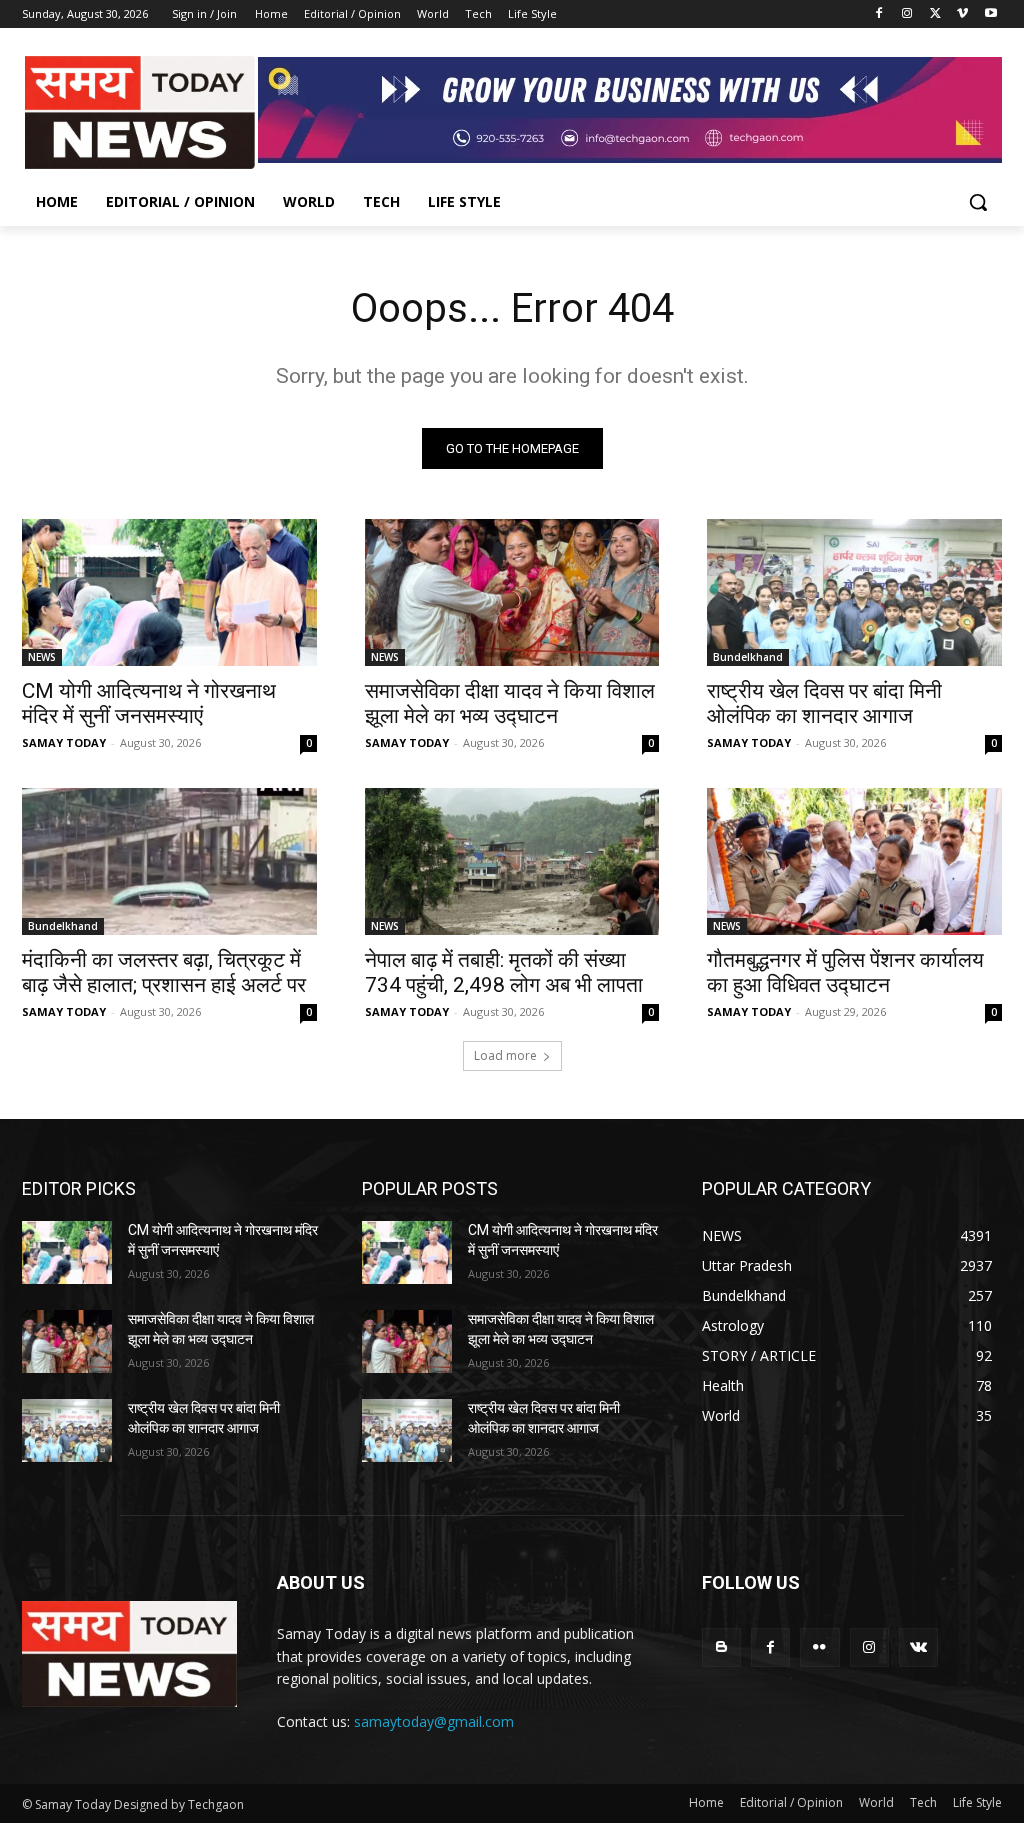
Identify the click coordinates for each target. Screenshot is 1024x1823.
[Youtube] (990, 14)
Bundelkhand (748, 657)
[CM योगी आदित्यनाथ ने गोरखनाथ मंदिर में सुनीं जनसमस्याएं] (169, 592)
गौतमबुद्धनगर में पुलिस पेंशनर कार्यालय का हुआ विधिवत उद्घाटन (845, 972)
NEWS (42, 657)
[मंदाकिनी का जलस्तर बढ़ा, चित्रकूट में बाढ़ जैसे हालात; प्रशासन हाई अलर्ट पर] (169, 861)
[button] (978, 202)
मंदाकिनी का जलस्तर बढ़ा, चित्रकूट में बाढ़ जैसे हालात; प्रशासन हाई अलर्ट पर (164, 972)
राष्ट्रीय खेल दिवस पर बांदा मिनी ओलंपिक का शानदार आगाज (824, 703)
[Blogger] (721, 1647)
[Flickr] (819, 1647)
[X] (935, 14)
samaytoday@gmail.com (434, 1721)
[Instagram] (907, 14)
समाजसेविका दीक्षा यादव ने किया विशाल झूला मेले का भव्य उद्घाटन (510, 703)
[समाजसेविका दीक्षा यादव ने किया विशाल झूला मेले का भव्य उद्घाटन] (512, 592)
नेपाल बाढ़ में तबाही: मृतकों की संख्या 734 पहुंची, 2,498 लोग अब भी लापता (504, 972)
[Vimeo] (962, 14)
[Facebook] (879, 14)
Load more (505, 1055)
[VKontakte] (918, 1647)
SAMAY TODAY (64, 742)
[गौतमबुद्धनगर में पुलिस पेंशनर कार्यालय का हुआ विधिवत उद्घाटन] (854, 861)
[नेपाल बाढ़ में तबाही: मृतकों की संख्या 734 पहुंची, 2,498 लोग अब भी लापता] (512, 861)
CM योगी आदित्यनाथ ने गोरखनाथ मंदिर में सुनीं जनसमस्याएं (149, 703)
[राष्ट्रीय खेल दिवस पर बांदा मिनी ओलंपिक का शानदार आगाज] (854, 592)
